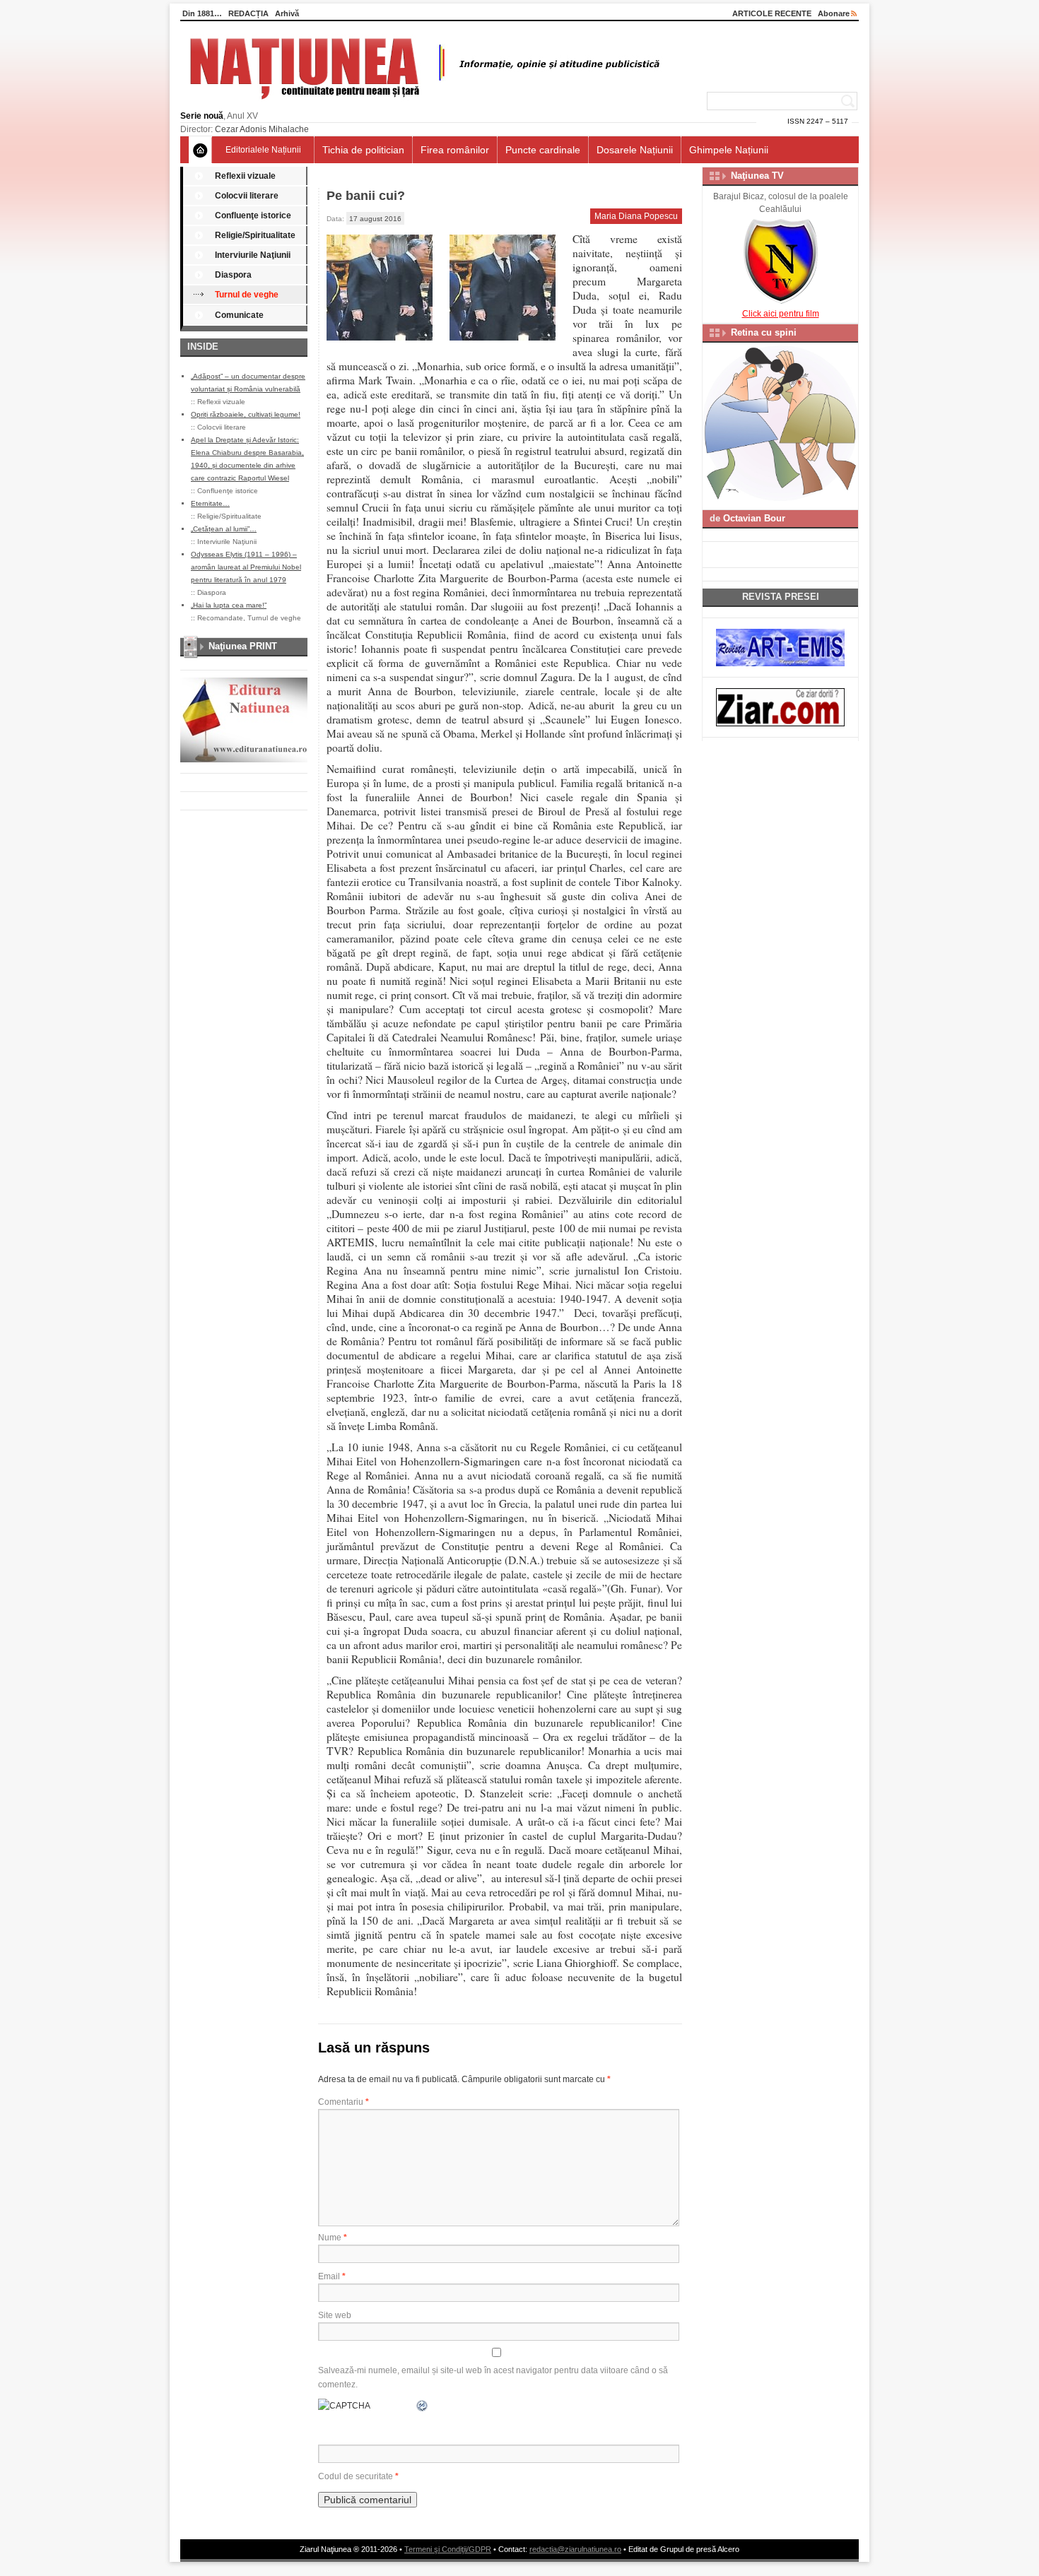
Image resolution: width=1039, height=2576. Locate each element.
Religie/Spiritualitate (255, 235)
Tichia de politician (363, 150)
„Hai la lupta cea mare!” (229, 605)
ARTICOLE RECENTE (772, 13)
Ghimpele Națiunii (729, 150)
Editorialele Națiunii (263, 150)
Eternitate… (210, 503)
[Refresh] (423, 2406)
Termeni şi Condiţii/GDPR (448, 2549)
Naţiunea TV (757, 176)
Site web (335, 2315)
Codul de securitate (356, 2476)
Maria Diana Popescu (636, 216)
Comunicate (239, 315)
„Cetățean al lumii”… (224, 529)
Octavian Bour (754, 518)
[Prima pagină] (200, 150)
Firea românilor (455, 150)
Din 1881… (202, 13)
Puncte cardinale (543, 150)
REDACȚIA (248, 13)
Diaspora (233, 275)
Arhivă (287, 13)
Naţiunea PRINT (243, 646)
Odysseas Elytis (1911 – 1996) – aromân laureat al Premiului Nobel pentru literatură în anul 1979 (246, 567)
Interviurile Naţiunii (253, 255)
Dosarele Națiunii (635, 150)
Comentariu (344, 2102)
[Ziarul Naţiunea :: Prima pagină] (422, 103)
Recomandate (220, 618)
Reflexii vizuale (245, 176)
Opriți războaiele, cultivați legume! (246, 414)
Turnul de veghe (247, 295)
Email (332, 2276)
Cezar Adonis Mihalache (262, 129)
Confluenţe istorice (253, 215)
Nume (333, 2238)
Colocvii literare (247, 196)
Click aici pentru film (781, 314)
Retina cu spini (764, 332)
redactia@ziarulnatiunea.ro (575, 2549)
